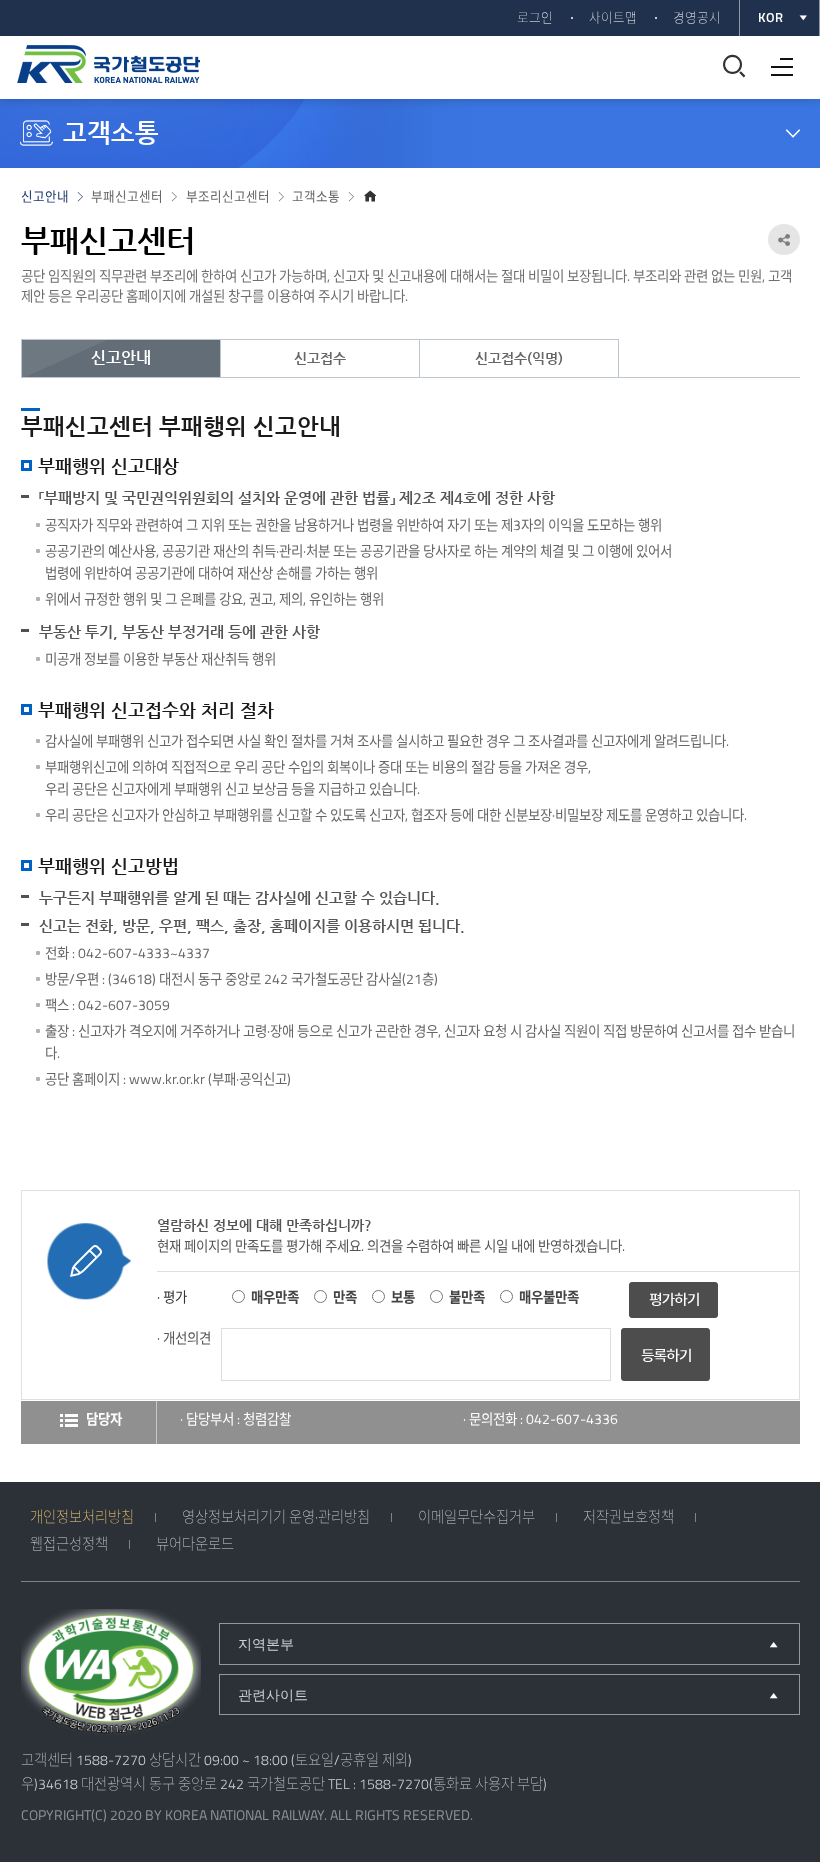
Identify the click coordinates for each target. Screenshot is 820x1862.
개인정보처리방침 (82, 1517)
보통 (403, 1297)
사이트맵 (613, 17)
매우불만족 (549, 1297)
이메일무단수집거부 (476, 1517)
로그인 (535, 17)
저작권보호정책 (628, 1517)
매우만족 (275, 1297)
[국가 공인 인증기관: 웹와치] (111, 1675)
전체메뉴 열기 (777, 59)
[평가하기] (673, 1298)
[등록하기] (665, 1376)
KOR (770, 17)
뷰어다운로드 (195, 1544)
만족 (345, 1297)
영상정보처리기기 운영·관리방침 (276, 1517)
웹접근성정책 (69, 1544)
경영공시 (697, 17)
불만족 (467, 1297)
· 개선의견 (184, 1338)
